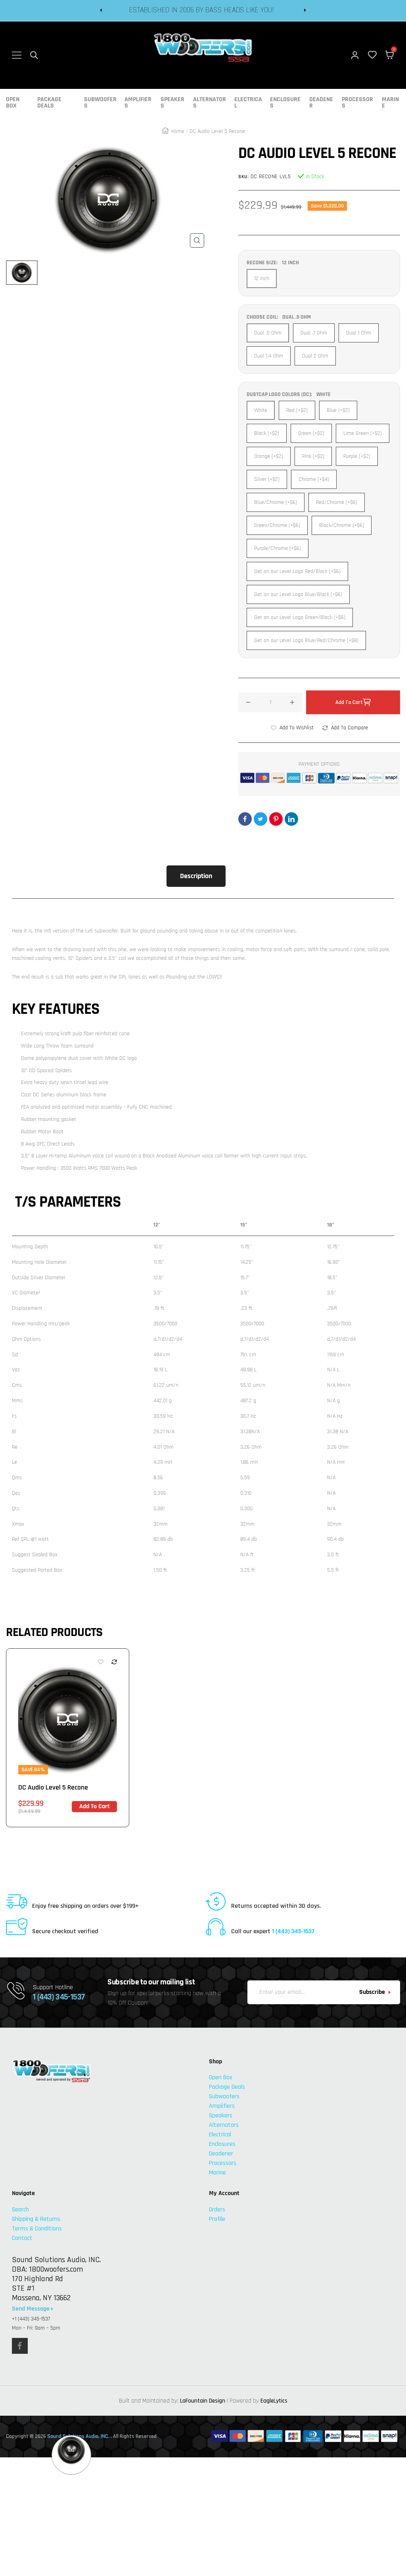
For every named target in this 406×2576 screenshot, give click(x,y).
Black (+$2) (267, 433)
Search (20, 2210)
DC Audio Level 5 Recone (53, 1787)
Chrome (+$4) (314, 479)
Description (196, 876)
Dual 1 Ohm (359, 333)
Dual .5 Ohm (268, 333)
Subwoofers (100, 103)
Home (178, 131)
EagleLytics (274, 2401)
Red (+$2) (297, 410)
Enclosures (285, 103)
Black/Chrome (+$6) (342, 525)
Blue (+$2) (338, 410)
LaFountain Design (203, 2401)
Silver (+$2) (267, 479)
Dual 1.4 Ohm (269, 356)
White (261, 410)
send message (32, 2309)
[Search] (34, 55)
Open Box (13, 103)
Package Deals (49, 103)
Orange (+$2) (269, 456)
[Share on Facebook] (245, 819)
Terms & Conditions (37, 2229)
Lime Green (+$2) (363, 433)
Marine (390, 103)
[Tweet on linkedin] (291, 819)
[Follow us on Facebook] (20, 2346)
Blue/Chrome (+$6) (276, 502)
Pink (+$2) (313, 456)
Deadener (321, 103)
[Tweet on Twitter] (260, 819)
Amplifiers (138, 103)
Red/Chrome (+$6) (337, 502)
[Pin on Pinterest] (276, 819)
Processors (357, 103)
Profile (217, 2219)
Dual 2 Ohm (315, 356)
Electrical (248, 103)
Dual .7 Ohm (314, 333)
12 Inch (262, 279)
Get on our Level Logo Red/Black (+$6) (297, 571)
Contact (22, 2238)
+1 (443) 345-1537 (31, 2319)
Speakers (172, 103)
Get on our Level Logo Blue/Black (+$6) (298, 594)
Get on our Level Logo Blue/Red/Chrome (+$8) (306, 640)
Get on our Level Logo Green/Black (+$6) (300, 617)
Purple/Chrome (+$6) (278, 548)
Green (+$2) (311, 433)
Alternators (210, 103)
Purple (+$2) (357, 456)
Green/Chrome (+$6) (277, 525)
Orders (217, 2210)
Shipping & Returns (36, 2219)
